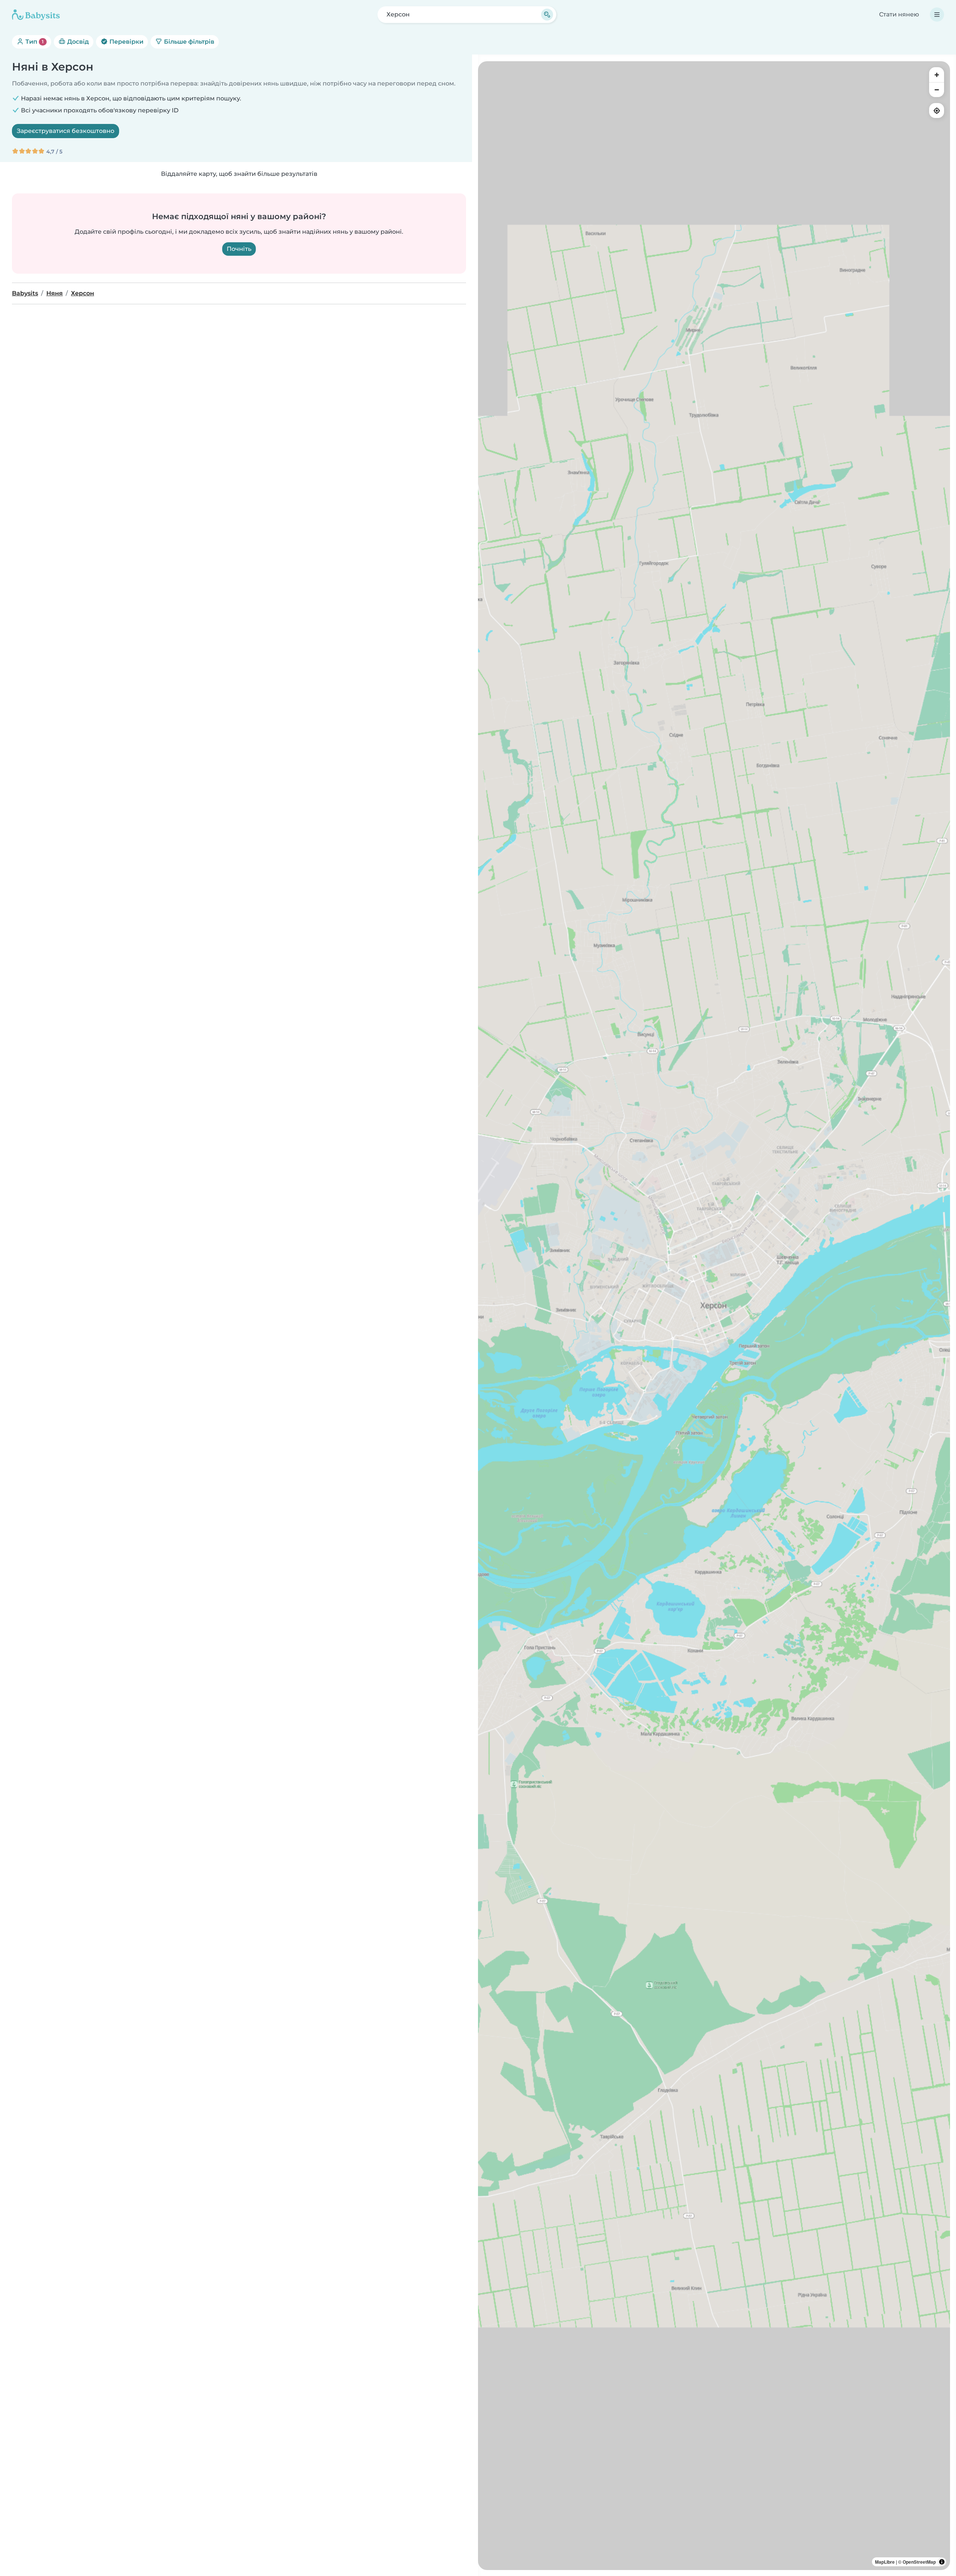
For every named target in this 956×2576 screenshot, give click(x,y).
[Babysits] (36, 15)
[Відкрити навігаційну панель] (937, 15)
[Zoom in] (937, 75)
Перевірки (126, 42)
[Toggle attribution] (942, 2562)
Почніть (239, 249)
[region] (714, 1316)
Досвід (77, 42)
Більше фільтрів (188, 42)
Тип (34, 42)
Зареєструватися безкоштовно (66, 131)
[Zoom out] (937, 90)
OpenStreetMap (919, 2562)
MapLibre (885, 2562)
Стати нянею (899, 14)
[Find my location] (937, 111)
